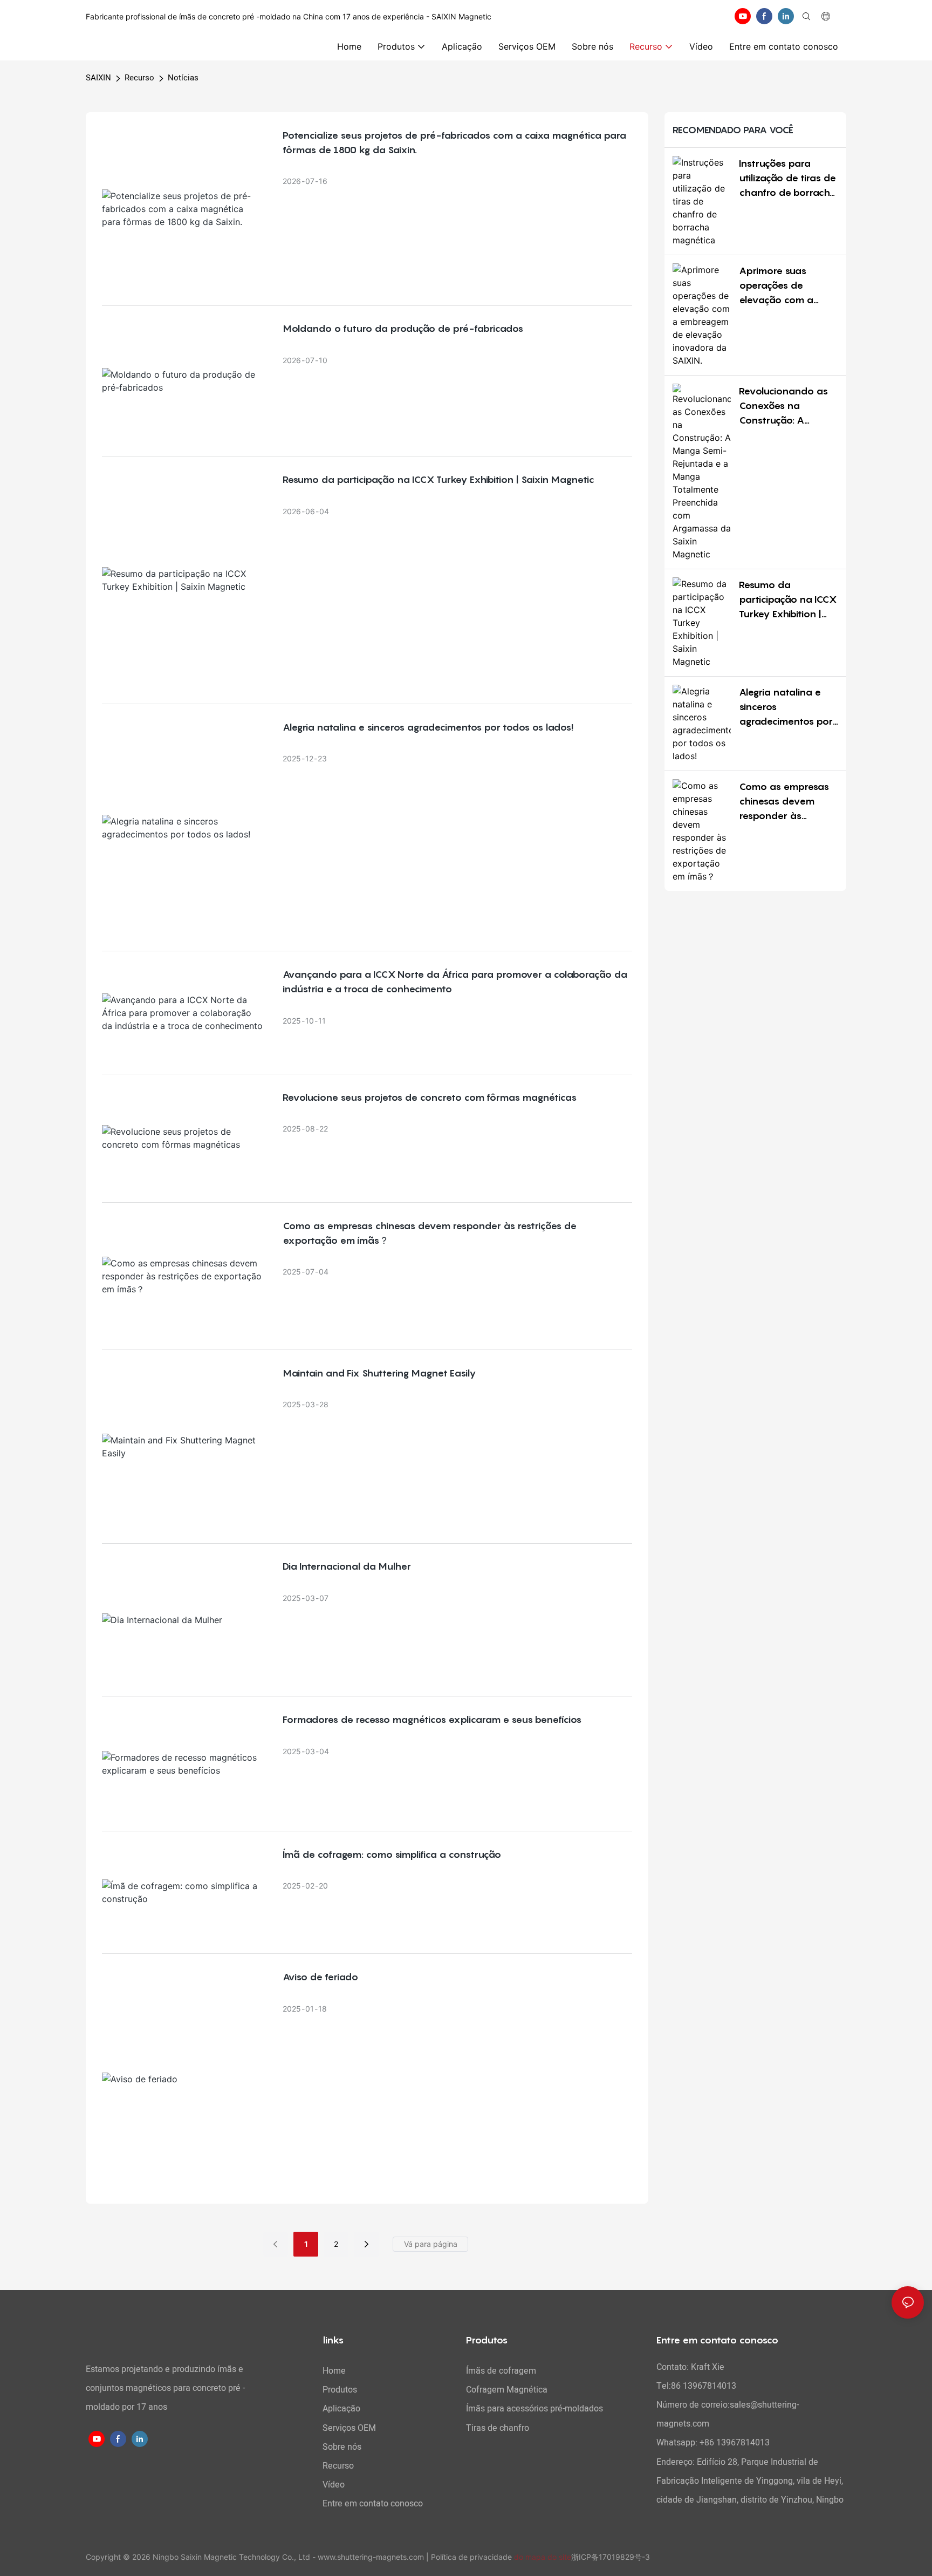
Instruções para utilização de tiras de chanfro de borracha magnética (788, 179)
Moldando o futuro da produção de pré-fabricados (403, 328)
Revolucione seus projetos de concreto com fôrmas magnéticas (430, 1097)
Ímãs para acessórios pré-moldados (534, 2409)
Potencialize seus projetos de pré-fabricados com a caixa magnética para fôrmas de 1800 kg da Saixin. (454, 142)
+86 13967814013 (735, 2443)
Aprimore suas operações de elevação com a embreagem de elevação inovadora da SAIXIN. (785, 286)
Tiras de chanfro (498, 2428)
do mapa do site (543, 2557)
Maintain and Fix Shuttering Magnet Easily (379, 1373)
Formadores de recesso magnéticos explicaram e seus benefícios (432, 1719)
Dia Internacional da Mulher (347, 1566)
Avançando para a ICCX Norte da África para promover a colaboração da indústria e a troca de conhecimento (455, 982)
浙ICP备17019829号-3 (611, 2557)
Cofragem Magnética (507, 2390)
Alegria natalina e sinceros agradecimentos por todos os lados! (428, 727)
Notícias (183, 78)
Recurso (139, 78)
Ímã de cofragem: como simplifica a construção (392, 1854)
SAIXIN (98, 78)
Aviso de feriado (320, 1977)
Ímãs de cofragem (501, 2371)
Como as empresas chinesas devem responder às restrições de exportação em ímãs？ (430, 1233)
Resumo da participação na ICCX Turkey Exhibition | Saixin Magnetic (438, 479)
